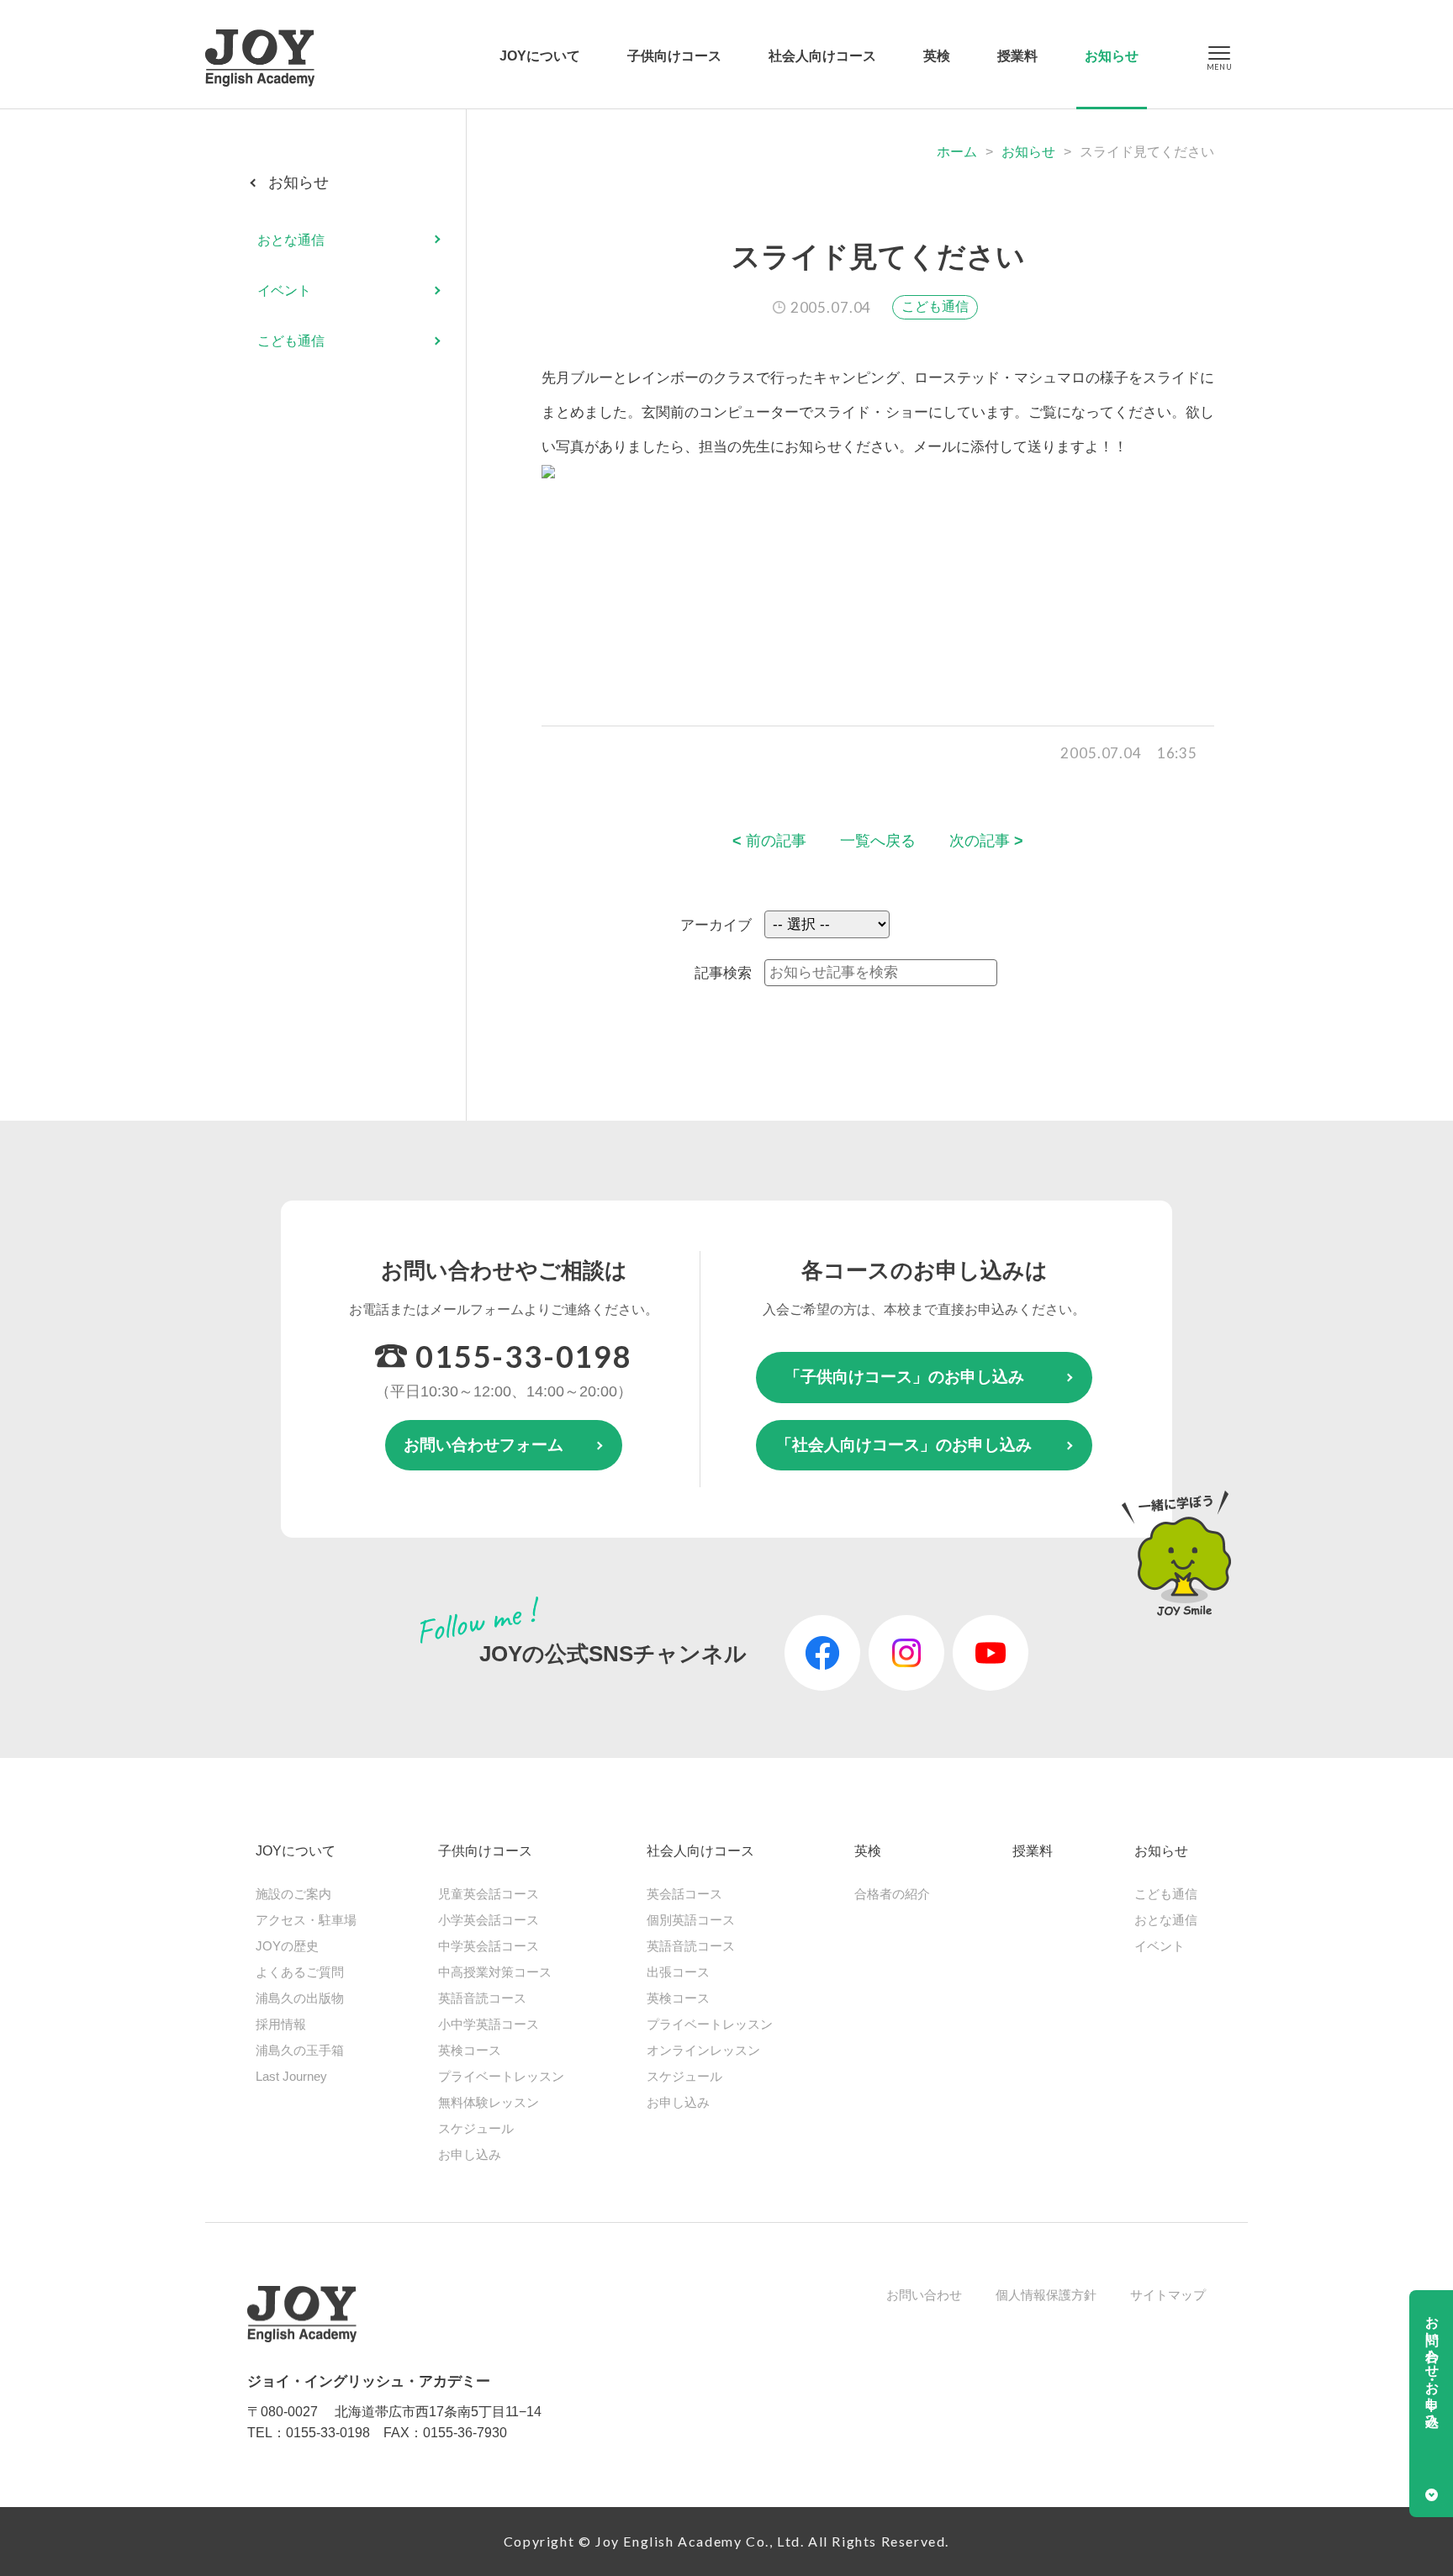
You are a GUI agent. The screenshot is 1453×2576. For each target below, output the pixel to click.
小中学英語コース (489, 2024)
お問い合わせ (924, 2295)
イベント (284, 290)
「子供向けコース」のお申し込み (904, 1377)
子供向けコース (674, 56)
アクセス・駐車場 (306, 1920)
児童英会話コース (489, 1894)
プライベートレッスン (501, 2076)
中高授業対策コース (495, 1972)
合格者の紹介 (892, 1894)
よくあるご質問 (300, 1972)
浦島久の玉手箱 (300, 2050)
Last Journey (291, 2076)
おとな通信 (291, 239)
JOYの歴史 (287, 1946)
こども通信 (935, 306)
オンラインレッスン (703, 2050)
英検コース (470, 2050)
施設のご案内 (293, 1894)
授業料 (1017, 56)
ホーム (957, 152)
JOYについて (540, 56)
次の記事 (986, 841)
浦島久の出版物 (300, 1998)
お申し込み (470, 2154)
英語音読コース (482, 1998)
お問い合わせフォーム (483, 1445)
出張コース (678, 1972)
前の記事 (769, 841)
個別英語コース (691, 1920)
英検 (937, 56)
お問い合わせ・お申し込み (1432, 2364)
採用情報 (281, 2024)
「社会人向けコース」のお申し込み (904, 1445)
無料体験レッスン (489, 2102)
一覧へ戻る (878, 841)
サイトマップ (1168, 2295)
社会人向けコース (822, 56)
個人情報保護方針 (1046, 2295)
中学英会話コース (489, 1946)
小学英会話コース (489, 1920)
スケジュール (476, 2128)
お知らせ (1112, 56)
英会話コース (684, 1894)
